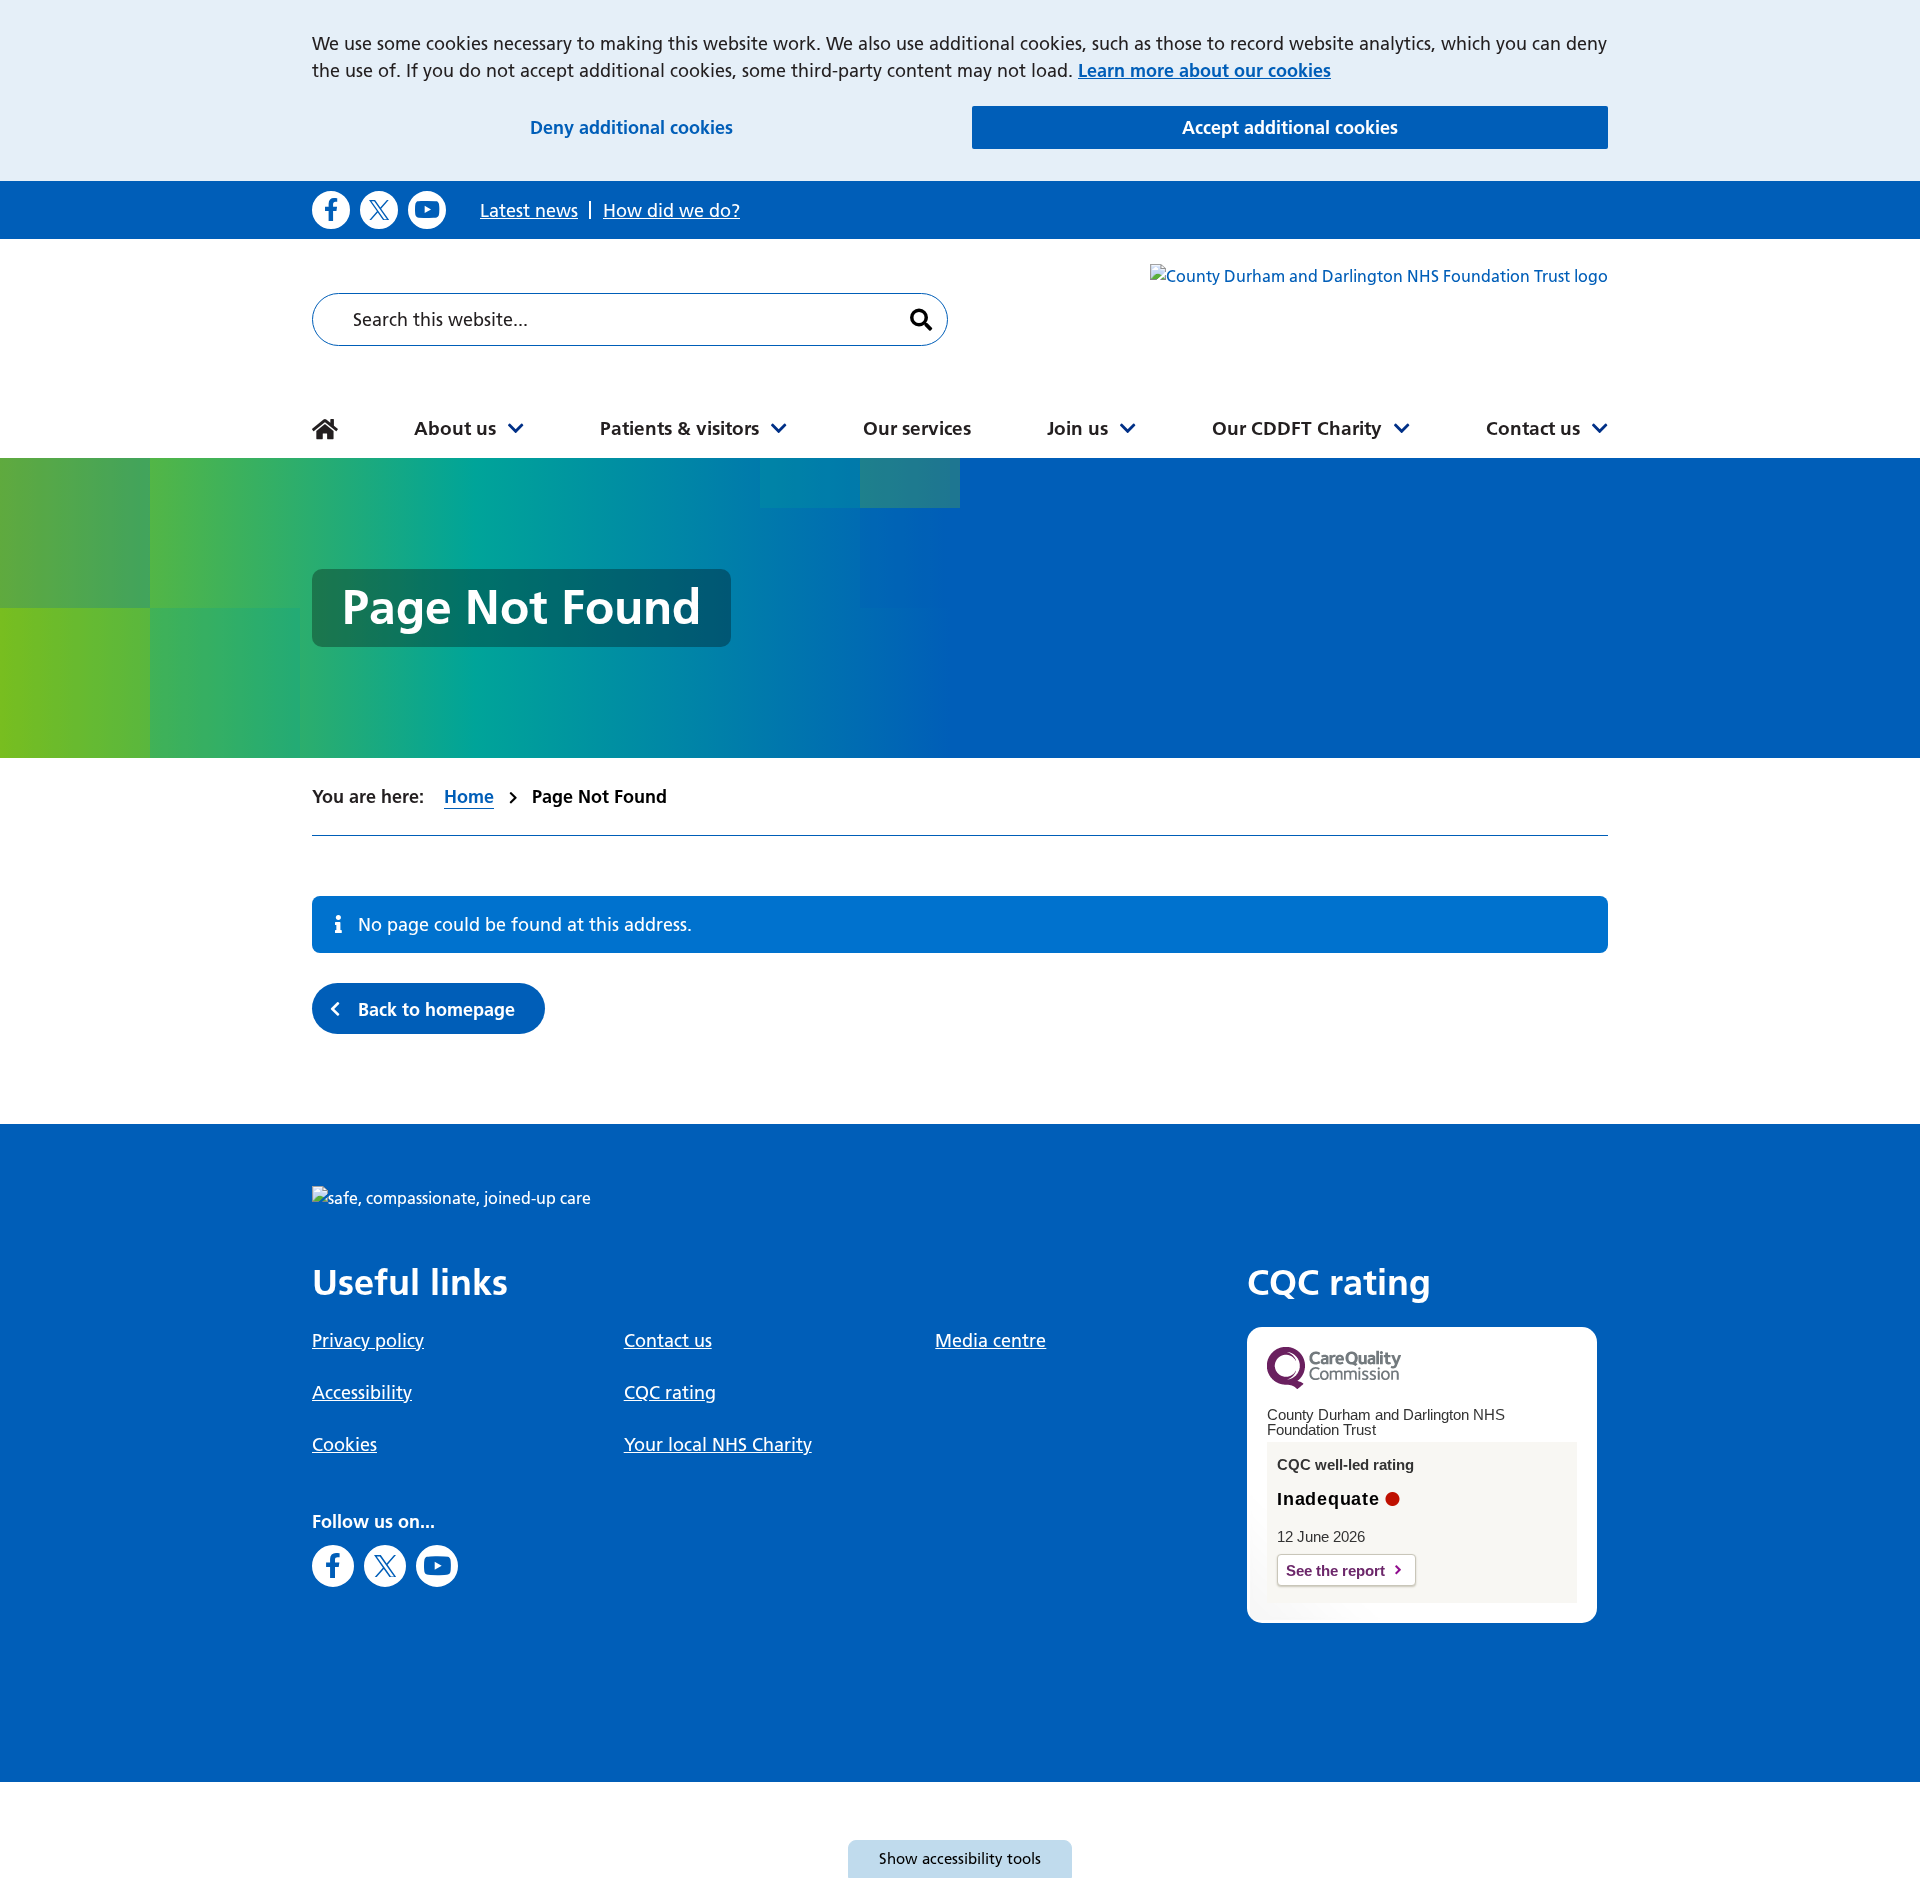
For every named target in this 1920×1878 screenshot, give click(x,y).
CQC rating (670, 1392)
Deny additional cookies (740, 127)
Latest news (529, 210)
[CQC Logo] (1334, 1384)
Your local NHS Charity (718, 1444)
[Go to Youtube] (427, 210)
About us (455, 428)
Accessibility (362, 1392)
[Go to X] (379, 210)
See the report (1335, 1570)
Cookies (344, 1444)
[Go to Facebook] (331, 210)
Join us (1077, 428)
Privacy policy (368, 1340)
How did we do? (671, 210)
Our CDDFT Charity (1297, 428)
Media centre (990, 1340)
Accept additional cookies (1395, 127)
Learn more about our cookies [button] (1204, 70)
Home (469, 796)
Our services (917, 428)
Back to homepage (436, 1009)
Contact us (1533, 428)
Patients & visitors (679, 428)
